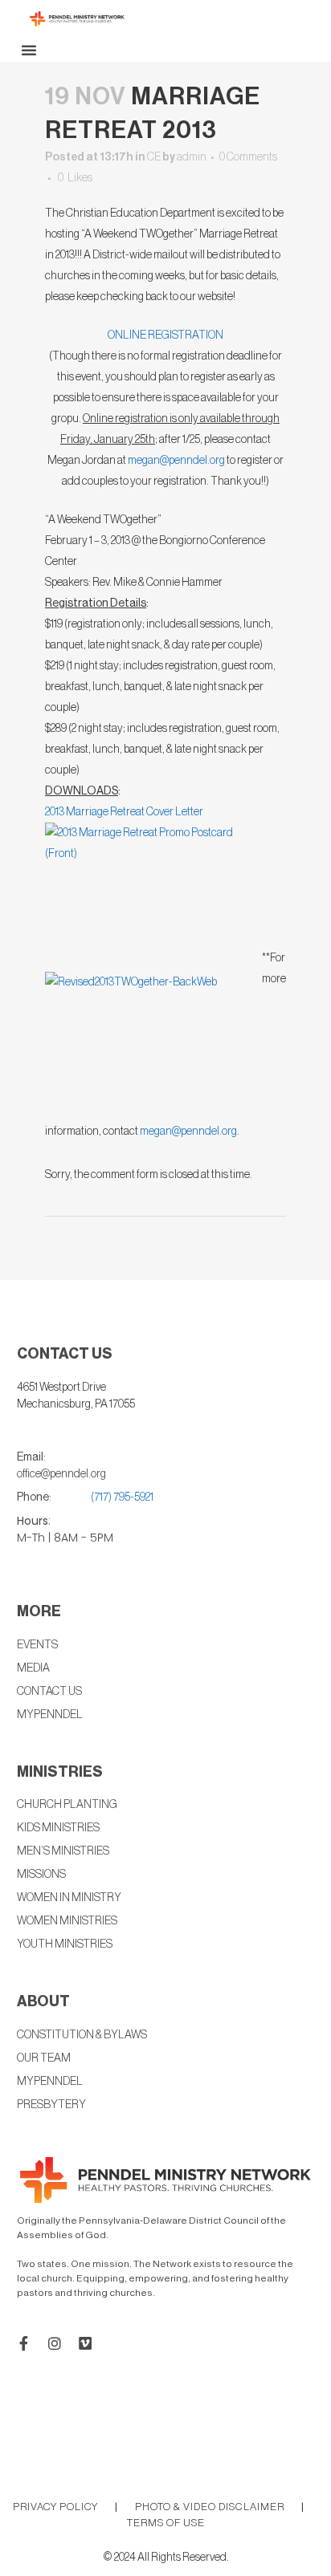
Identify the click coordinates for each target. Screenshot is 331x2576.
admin (192, 157)
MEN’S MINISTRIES (63, 1851)
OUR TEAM (44, 2058)
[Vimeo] (85, 2343)
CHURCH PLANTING (67, 1805)
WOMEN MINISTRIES (67, 1921)
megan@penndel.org (176, 461)
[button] (29, 50)
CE (154, 157)
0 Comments (248, 157)
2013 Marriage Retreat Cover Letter (124, 812)
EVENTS (37, 1645)
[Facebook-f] (24, 2343)
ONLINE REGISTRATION (165, 335)
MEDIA (33, 1668)
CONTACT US (49, 1692)
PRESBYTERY (51, 2105)
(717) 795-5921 (122, 1497)
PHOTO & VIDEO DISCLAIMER (210, 2507)
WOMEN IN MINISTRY (69, 1898)
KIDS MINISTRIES (58, 1828)
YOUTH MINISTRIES (65, 1944)
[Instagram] (55, 2343)
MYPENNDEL (50, 2082)
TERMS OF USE (166, 2523)
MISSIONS (41, 1875)
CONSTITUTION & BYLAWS (82, 2035)
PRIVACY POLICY (55, 2507)
